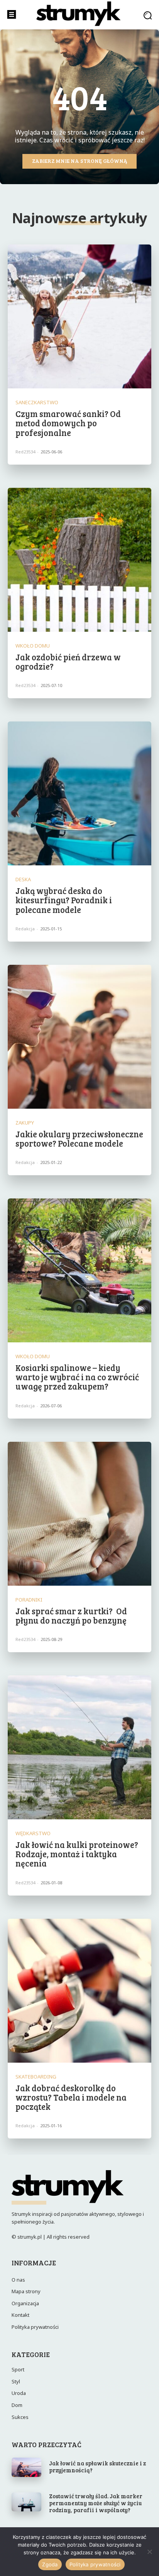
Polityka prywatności (95, 2564)
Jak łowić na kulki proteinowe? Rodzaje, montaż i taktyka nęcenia (77, 1854)
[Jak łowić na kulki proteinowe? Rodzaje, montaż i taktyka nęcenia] (79, 1747)
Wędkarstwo (33, 1833)
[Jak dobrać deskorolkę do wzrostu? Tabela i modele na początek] (79, 1991)
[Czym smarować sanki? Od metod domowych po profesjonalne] (79, 316)
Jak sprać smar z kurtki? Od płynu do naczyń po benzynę (71, 1615)
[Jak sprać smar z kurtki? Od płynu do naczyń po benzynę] (79, 1514)
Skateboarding (36, 2077)
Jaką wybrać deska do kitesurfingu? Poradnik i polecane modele (64, 900)
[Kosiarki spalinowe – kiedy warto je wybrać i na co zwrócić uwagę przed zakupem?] (79, 1270)
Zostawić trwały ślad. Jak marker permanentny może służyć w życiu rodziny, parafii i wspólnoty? (96, 2503)
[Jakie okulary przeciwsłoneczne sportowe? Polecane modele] (79, 1037)
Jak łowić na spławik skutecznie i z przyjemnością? (97, 2467)
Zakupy (25, 1123)
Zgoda (50, 2564)
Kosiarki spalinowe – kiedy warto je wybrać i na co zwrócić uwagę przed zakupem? (77, 1377)
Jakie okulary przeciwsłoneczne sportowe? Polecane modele (79, 1138)
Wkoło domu (33, 646)
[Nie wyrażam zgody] (149, 2552)
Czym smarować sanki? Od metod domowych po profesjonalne (68, 423)
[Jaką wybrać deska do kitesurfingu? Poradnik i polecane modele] (79, 793)
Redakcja (25, 929)
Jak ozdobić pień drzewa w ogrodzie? (68, 662)
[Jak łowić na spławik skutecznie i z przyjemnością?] (26, 2467)
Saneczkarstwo (37, 403)
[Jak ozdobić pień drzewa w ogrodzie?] (79, 560)
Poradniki (29, 1600)
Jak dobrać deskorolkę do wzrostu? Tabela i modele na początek (71, 2097)
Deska (23, 879)
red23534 (25, 452)
